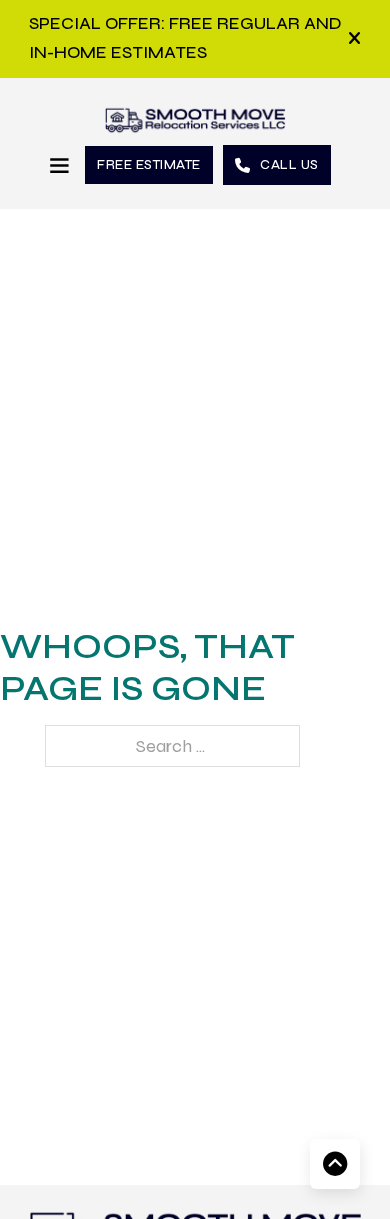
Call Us (289, 165)
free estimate (149, 165)
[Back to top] (335, 1164)
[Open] (354, 39)
